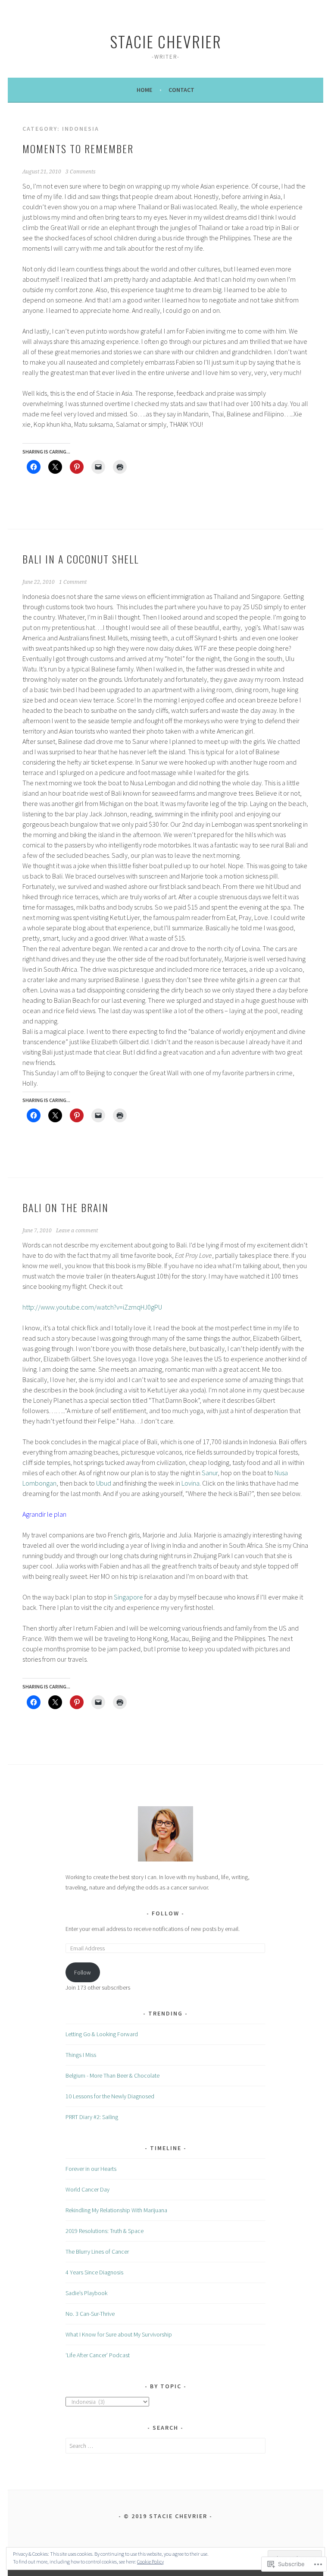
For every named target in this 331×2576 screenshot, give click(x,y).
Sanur (210, 1473)
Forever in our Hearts (91, 2169)
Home (144, 90)
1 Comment (73, 582)
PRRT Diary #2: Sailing (92, 2117)
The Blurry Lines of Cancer (97, 2252)
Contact (181, 90)
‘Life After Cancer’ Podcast (98, 2355)
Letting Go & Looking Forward (102, 2034)
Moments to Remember (78, 148)
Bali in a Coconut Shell (81, 559)
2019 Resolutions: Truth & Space (105, 2231)
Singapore (128, 1597)
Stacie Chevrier (166, 41)
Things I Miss (81, 2055)
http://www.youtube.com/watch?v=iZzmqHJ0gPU (92, 1307)
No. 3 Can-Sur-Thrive (90, 2314)
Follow (165, 1913)
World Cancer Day (87, 2189)
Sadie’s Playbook (86, 2293)
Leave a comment (77, 1231)
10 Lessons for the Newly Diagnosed (110, 2096)
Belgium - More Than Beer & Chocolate (112, 2075)
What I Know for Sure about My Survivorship (119, 2334)
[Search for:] (166, 2446)
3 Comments (81, 172)
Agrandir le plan (44, 1514)
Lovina (190, 1483)
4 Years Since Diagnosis (94, 2272)
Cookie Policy (150, 2562)
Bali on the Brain (66, 1207)
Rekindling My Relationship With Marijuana (116, 2210)
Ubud (104, 1483)
